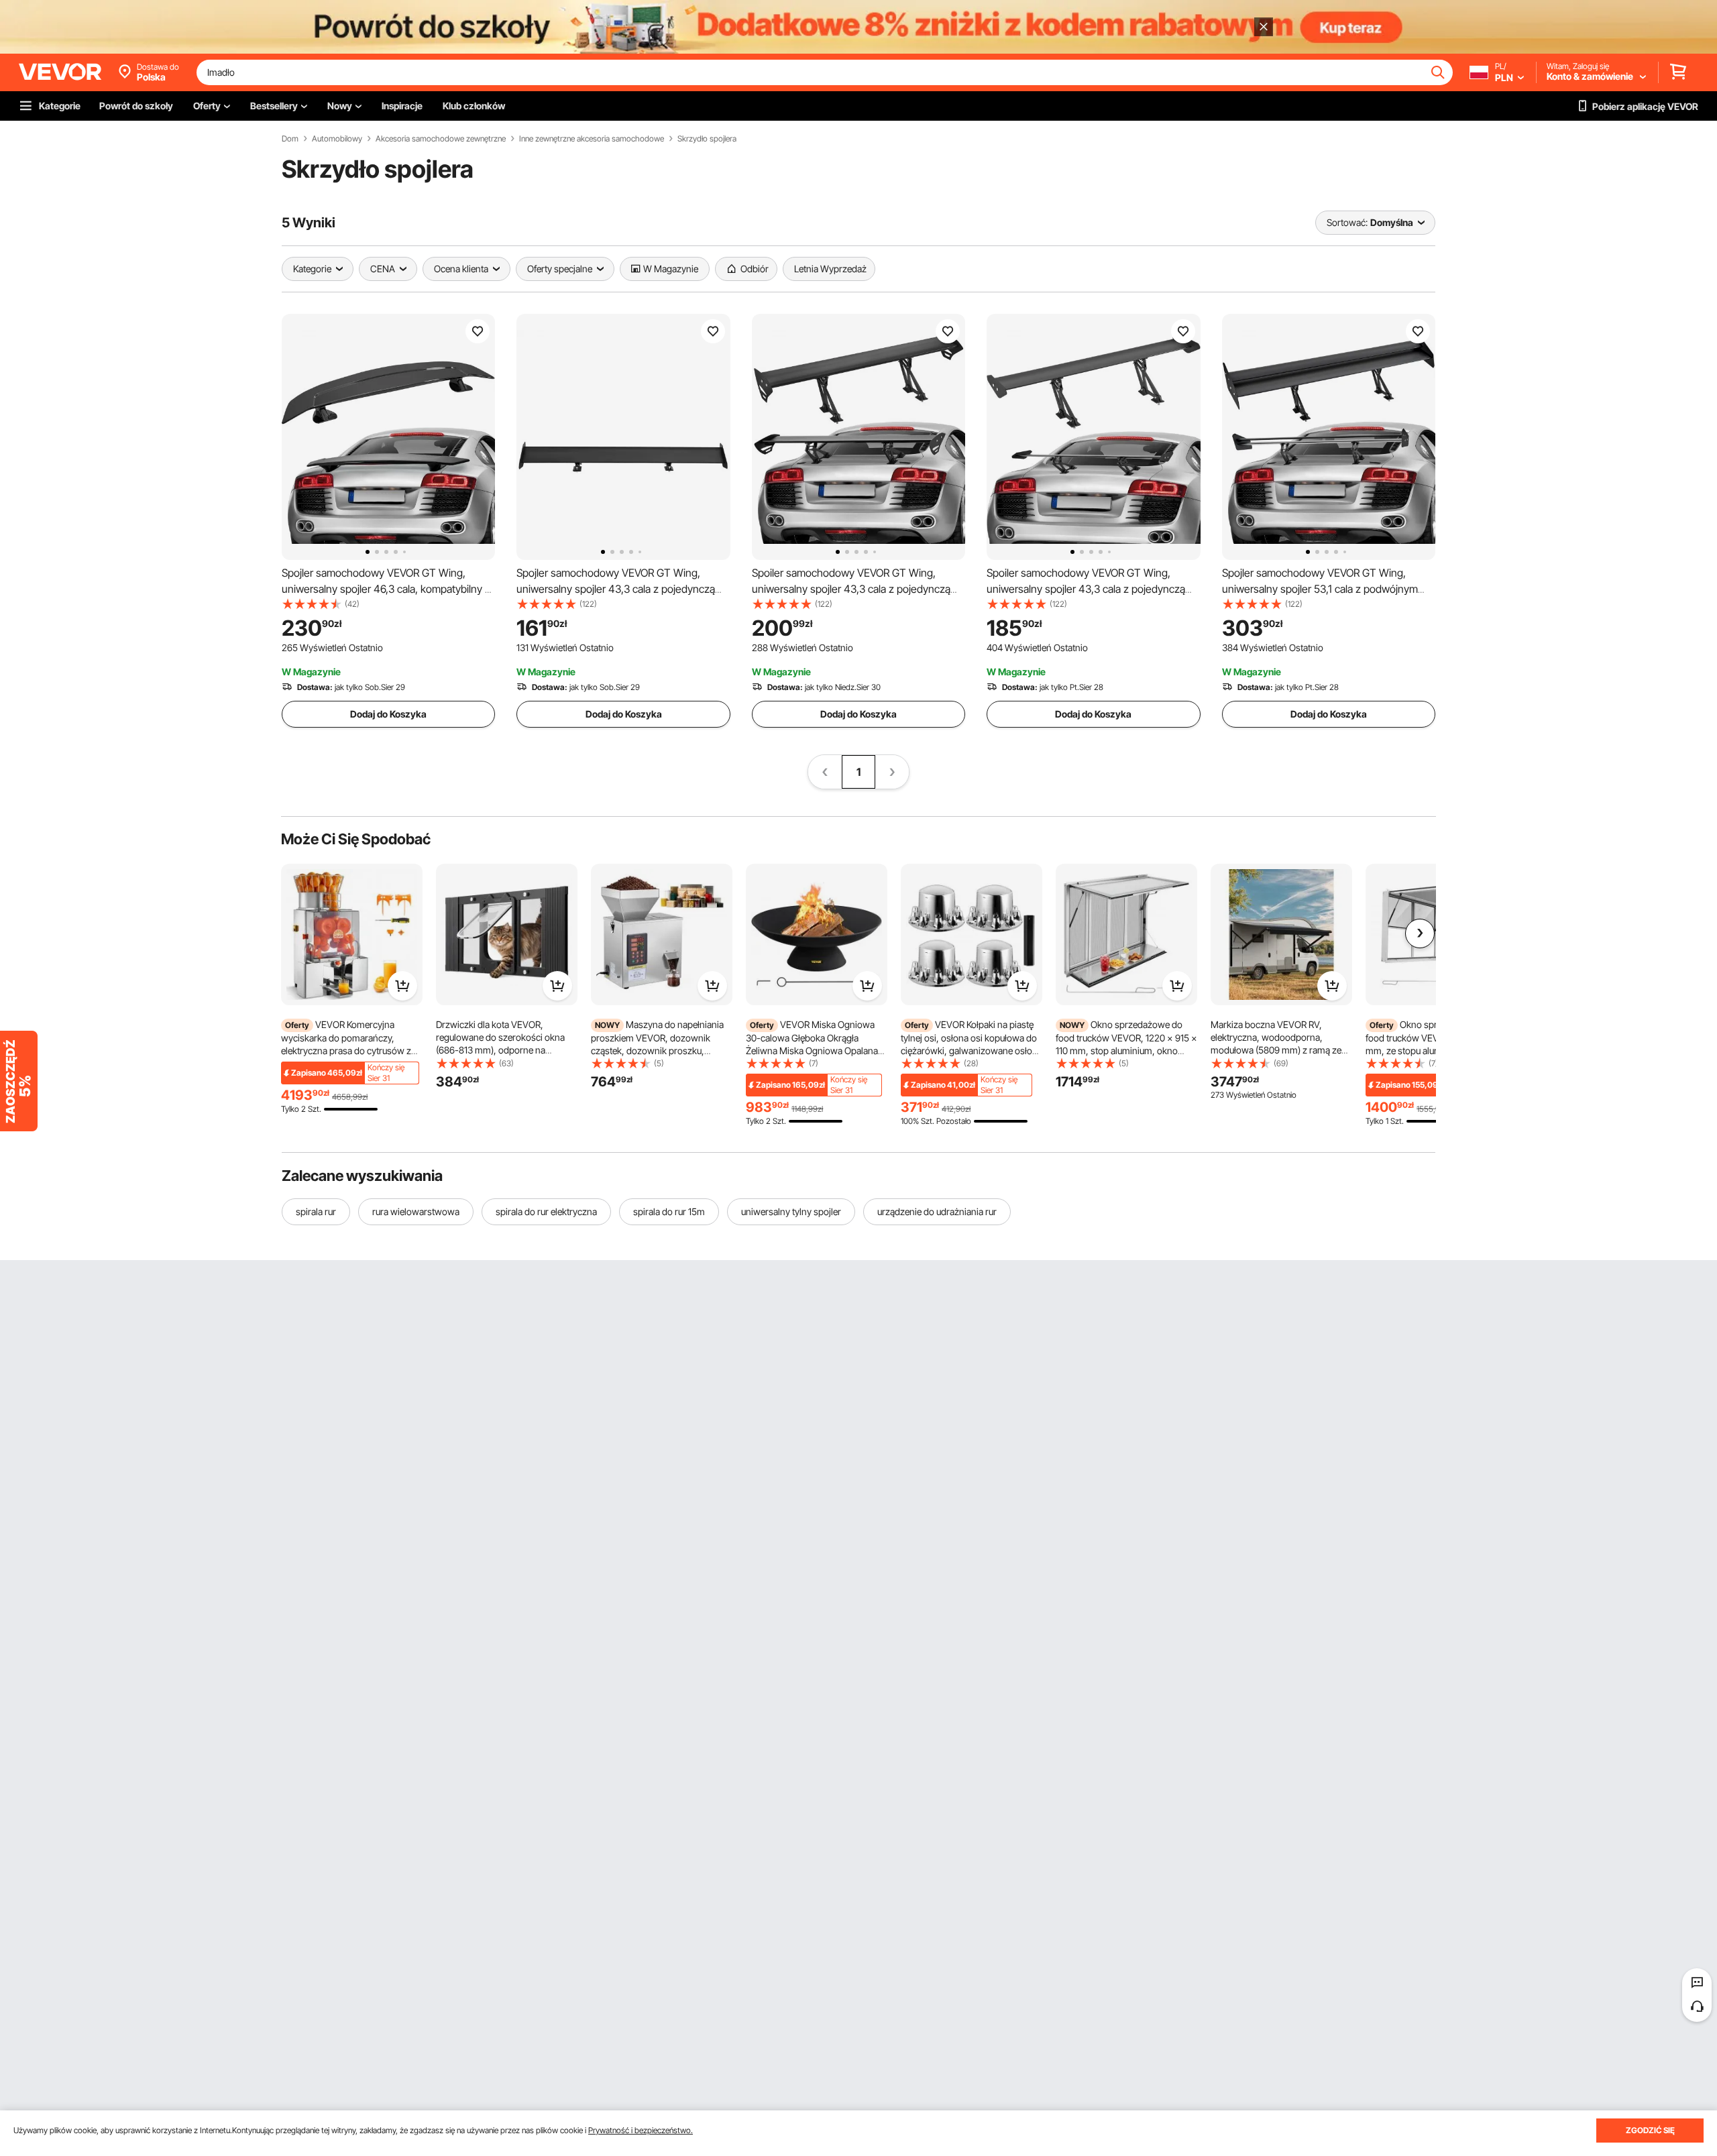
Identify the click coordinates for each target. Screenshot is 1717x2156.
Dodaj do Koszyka (388, 714)
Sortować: (1347, 222)
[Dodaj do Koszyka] (402, 986)
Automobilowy (337, 139)
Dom (290, 139)
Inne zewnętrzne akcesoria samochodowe (592, 139)
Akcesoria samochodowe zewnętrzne (441, 139)
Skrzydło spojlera (707, 139)
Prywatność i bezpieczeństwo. (641, 2130)
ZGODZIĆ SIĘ (1650, 2130)
